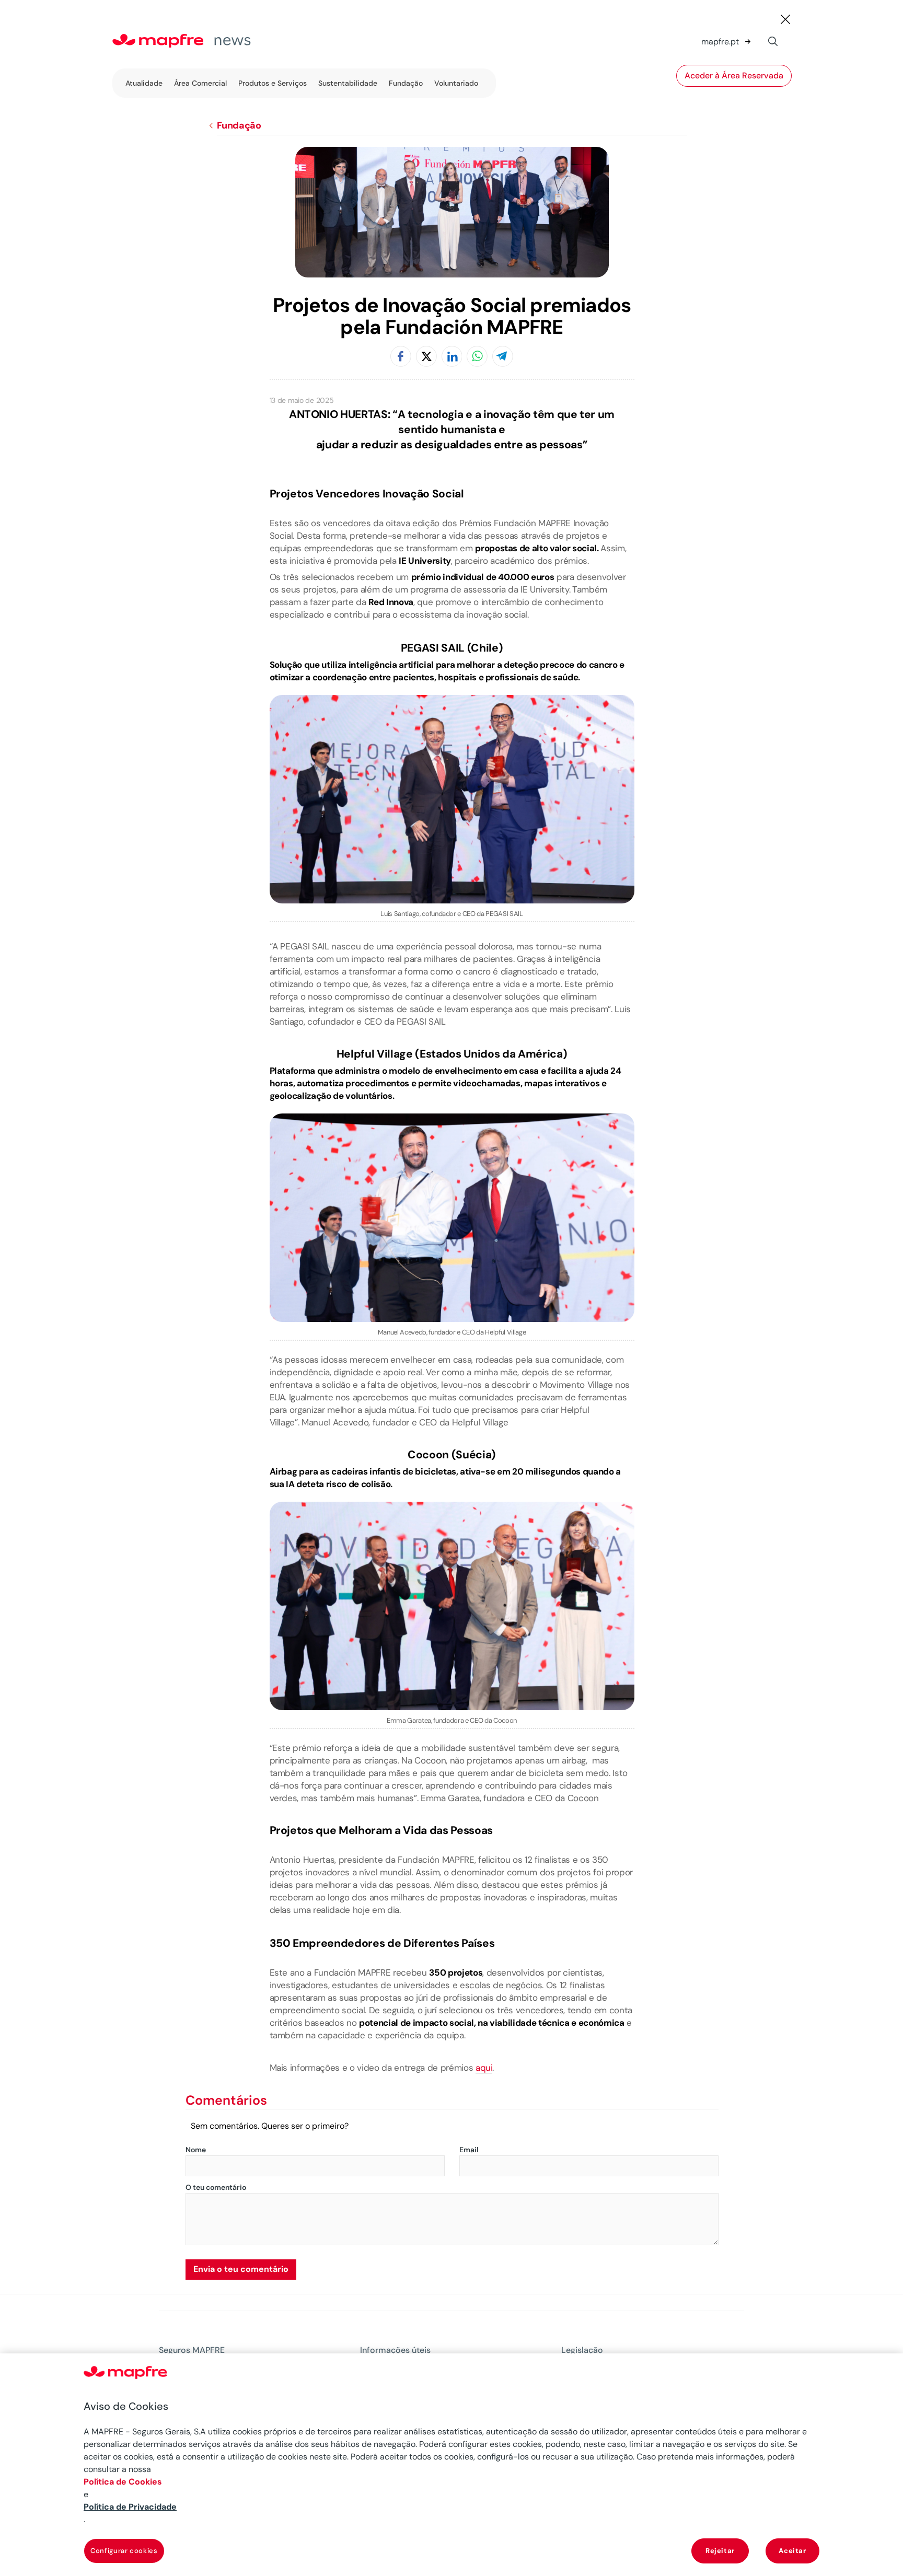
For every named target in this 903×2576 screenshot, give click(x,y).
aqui (484, 2068)
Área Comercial (200, 83)
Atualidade (144, 83)
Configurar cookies (124, 2551)
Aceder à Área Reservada (734, 76)
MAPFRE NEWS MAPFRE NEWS (204, 42)
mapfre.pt (720, 42)
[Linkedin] (452, 357)
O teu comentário (216, 2188)
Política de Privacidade (130, 2507)
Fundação (406, 83)
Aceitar (792, 2551)
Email (469, 2150)
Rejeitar (720, 2551)
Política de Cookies (123, 2482)
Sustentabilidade (348, 83)
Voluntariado (456, 83)
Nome (196, 2150)
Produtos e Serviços (273, 83)
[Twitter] (426, 357)
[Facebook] (401, 357)
